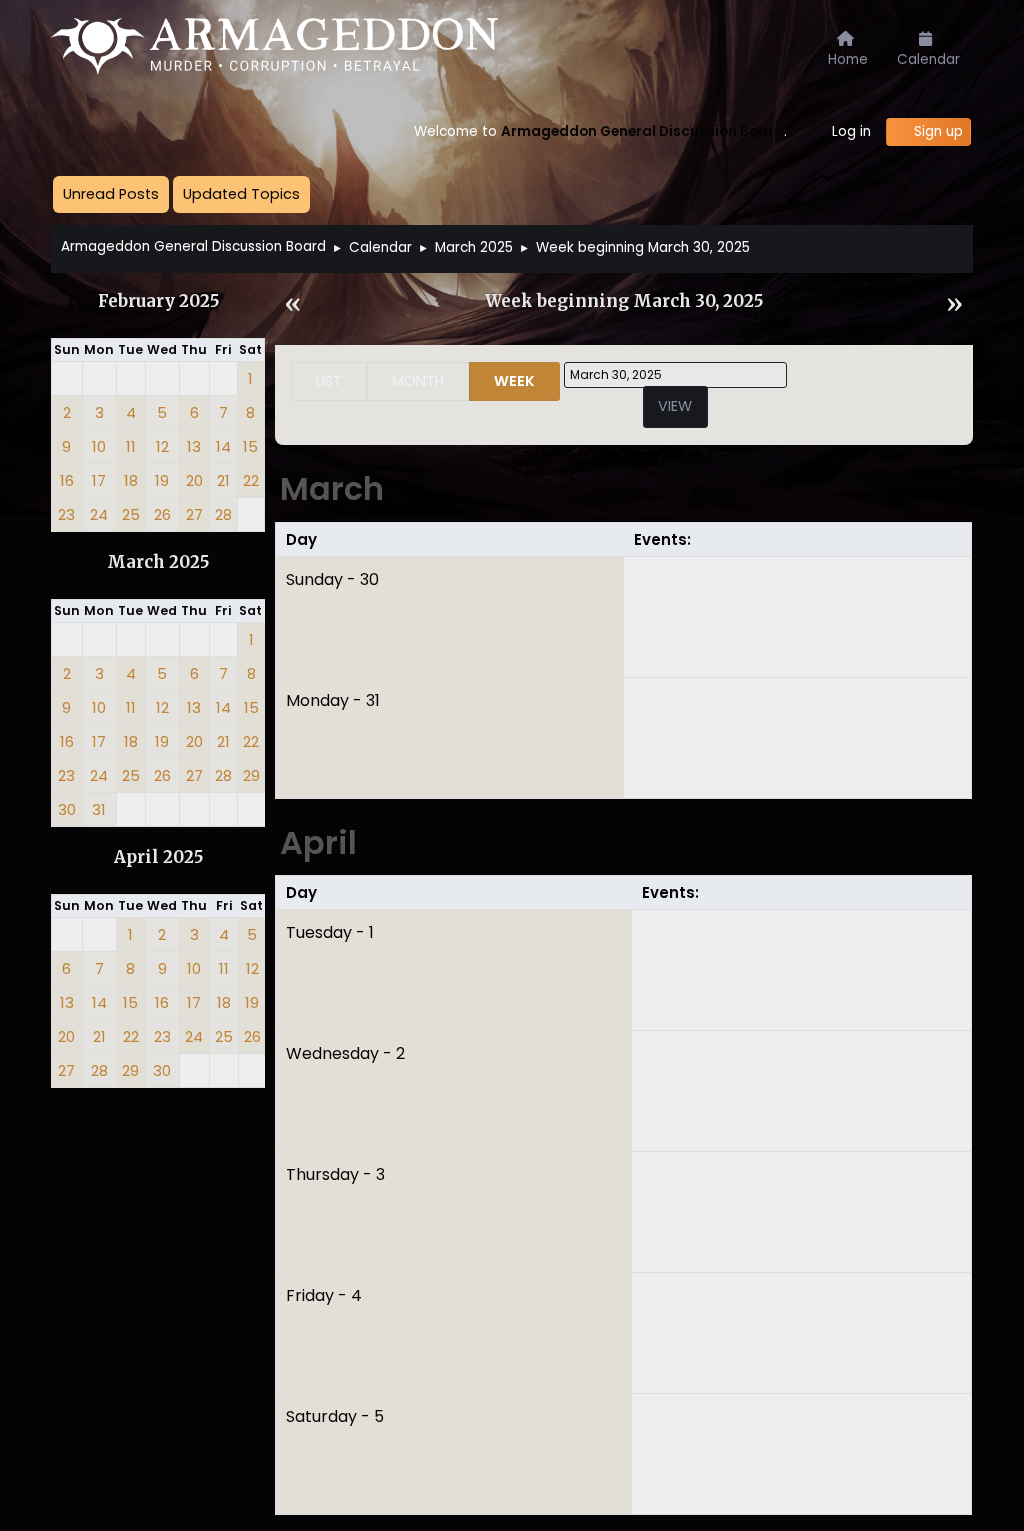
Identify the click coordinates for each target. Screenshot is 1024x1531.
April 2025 (158, 857)
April (318, 842)
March (332, 488)
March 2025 (158, 562)
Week (514, 381)
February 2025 (158, 301)
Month (418, 381)
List (329, 381)
